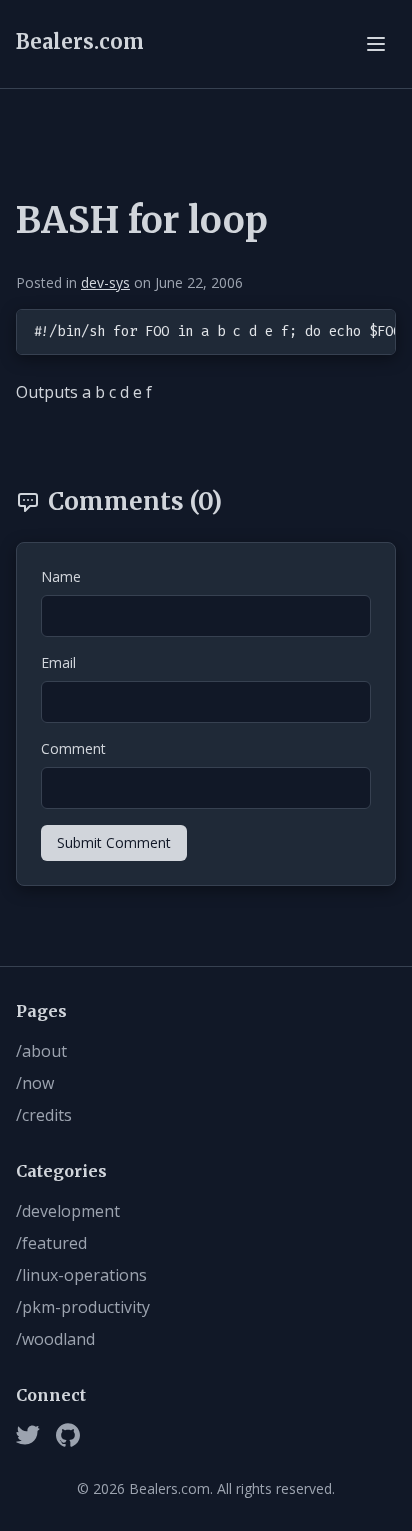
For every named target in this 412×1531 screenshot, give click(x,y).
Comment (73, 748)
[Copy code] (377, 328)
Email (58, 662)
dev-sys (105, 282)
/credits (44, 1115)
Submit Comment (114, 842)
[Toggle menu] (376, 44)
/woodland (55, 1339)
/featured (51, 1243)
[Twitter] (28, 1435)
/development (68, 1211)
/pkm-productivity (83, 1307)
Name (61, 576)
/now (35, 1083)
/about (41, 1051)
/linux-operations (81, 1275)
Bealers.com (80, 41)
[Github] (68, 1435)
